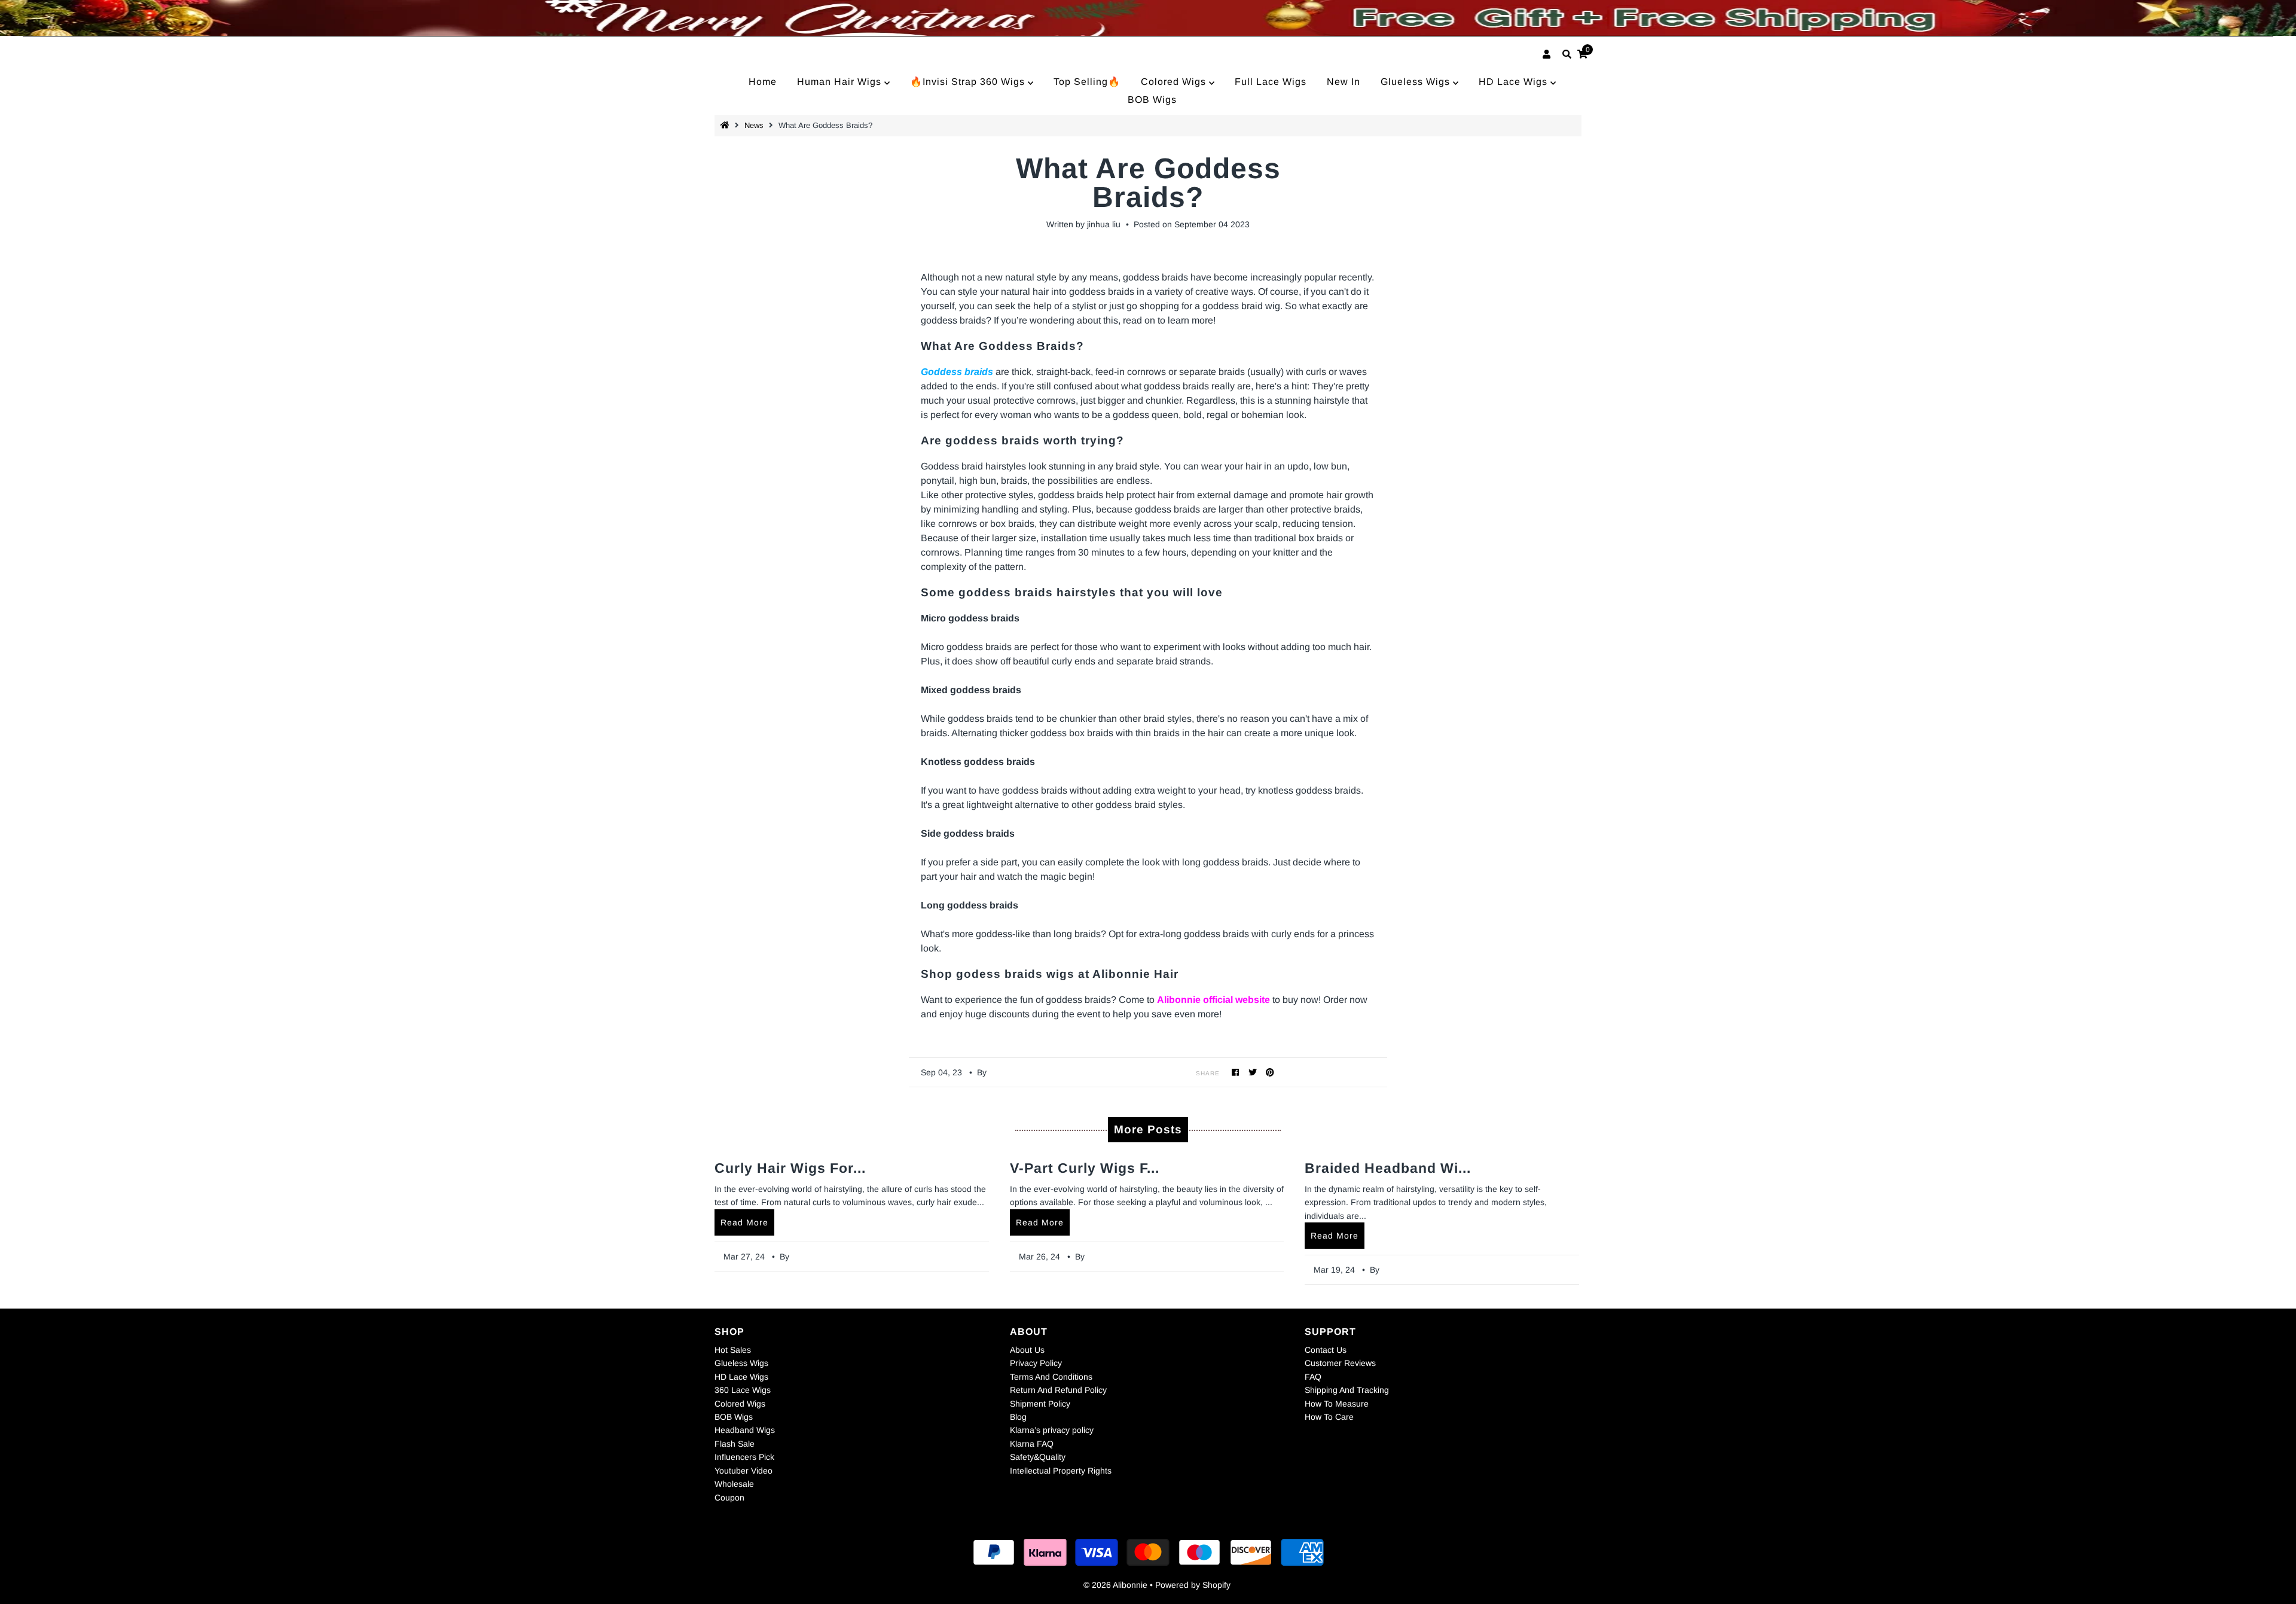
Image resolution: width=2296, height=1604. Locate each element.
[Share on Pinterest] (1270, 1072)
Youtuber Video (744, 1471)
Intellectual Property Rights (1061, 1471)
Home (763, 82)
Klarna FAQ (1032, 1444)
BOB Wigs (1152, 100)
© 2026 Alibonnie (1115, 1585)
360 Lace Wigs (743, 1390)
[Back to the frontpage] (726, 125)
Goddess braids (957, 372)
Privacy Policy (1036, 1363)
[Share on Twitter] (1253, 1072)
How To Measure (1337, 1404)
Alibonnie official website (1213, 1000)
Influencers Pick (744, 1457)
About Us (1027, 1350)
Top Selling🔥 (1087, 82)
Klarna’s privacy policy (1052, 1430)
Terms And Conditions (1051, 1377)
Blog (1018, 1417)
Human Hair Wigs (841, 82)
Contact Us (1326, 1350)
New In (1344, 82)
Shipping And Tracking (1347, 1390)
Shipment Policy (1040, 1404)
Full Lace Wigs (1271, 82)
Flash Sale (735, 1444)
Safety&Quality (1038, 1457)
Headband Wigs (745, 1430)
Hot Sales (733, 1350)
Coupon (729, 1498)
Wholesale (734, 1484)
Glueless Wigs (1417, 82)
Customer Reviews (1340, 1363)
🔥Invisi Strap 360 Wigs (969, 82)
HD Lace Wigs (1515, 82)
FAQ (1313, 1377)
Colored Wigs (1175, 82)
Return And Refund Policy (1058, 1390)
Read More (744, 1222)
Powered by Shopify (1193, 1585)
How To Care (1329, 1417)
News (754, 125)
